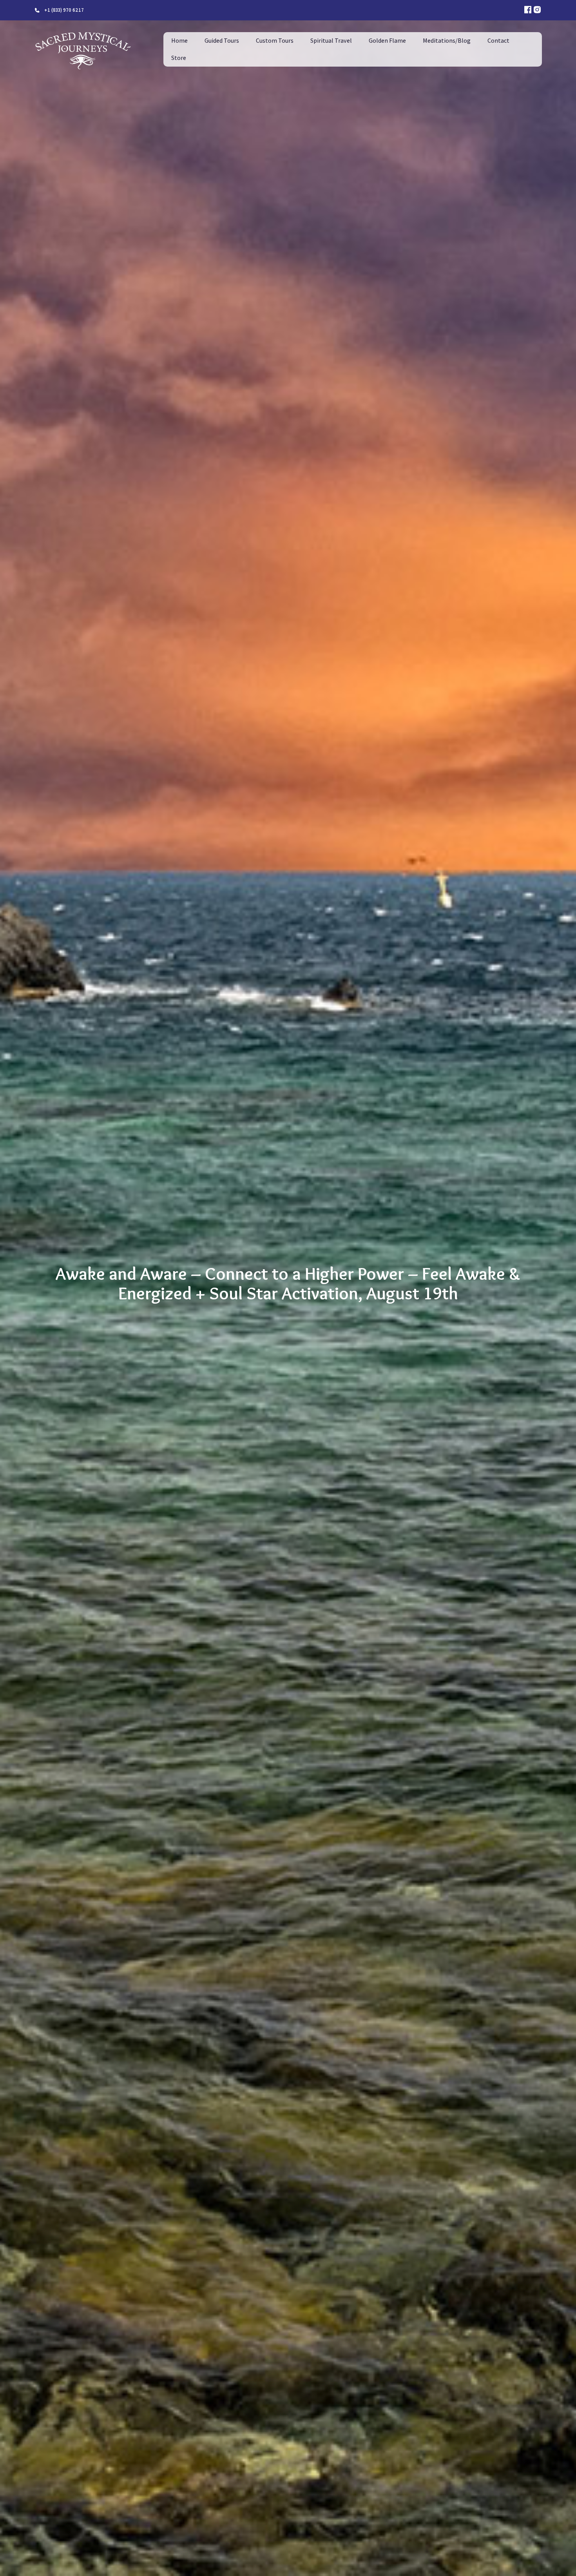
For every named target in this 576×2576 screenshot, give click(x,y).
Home (179, 41)
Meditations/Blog (447, 41)
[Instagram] (537, 10)
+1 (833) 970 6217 (64, 10)
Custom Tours (275, 41)
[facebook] (528, 10)
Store (179, 58)
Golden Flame (387, 41)
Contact (498, 41)
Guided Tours (222, 41)
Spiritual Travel (331, 41)
